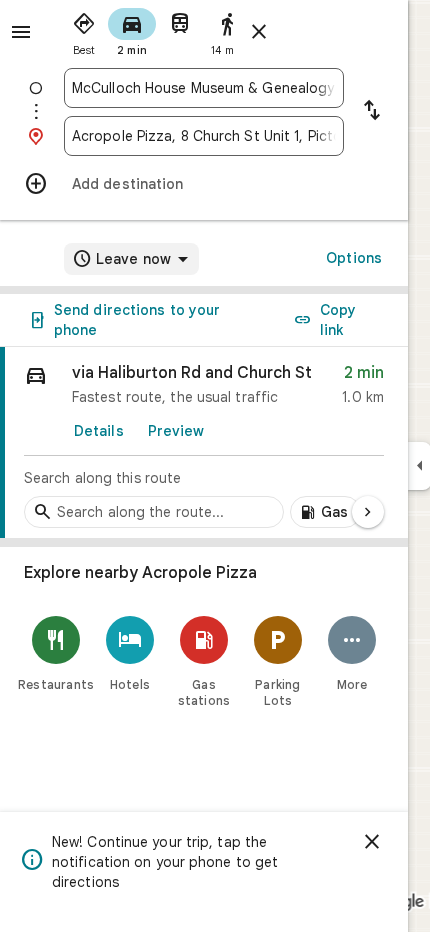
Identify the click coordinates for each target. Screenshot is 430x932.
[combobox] (204, 88)
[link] (204, 443)
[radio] (84, 30)
